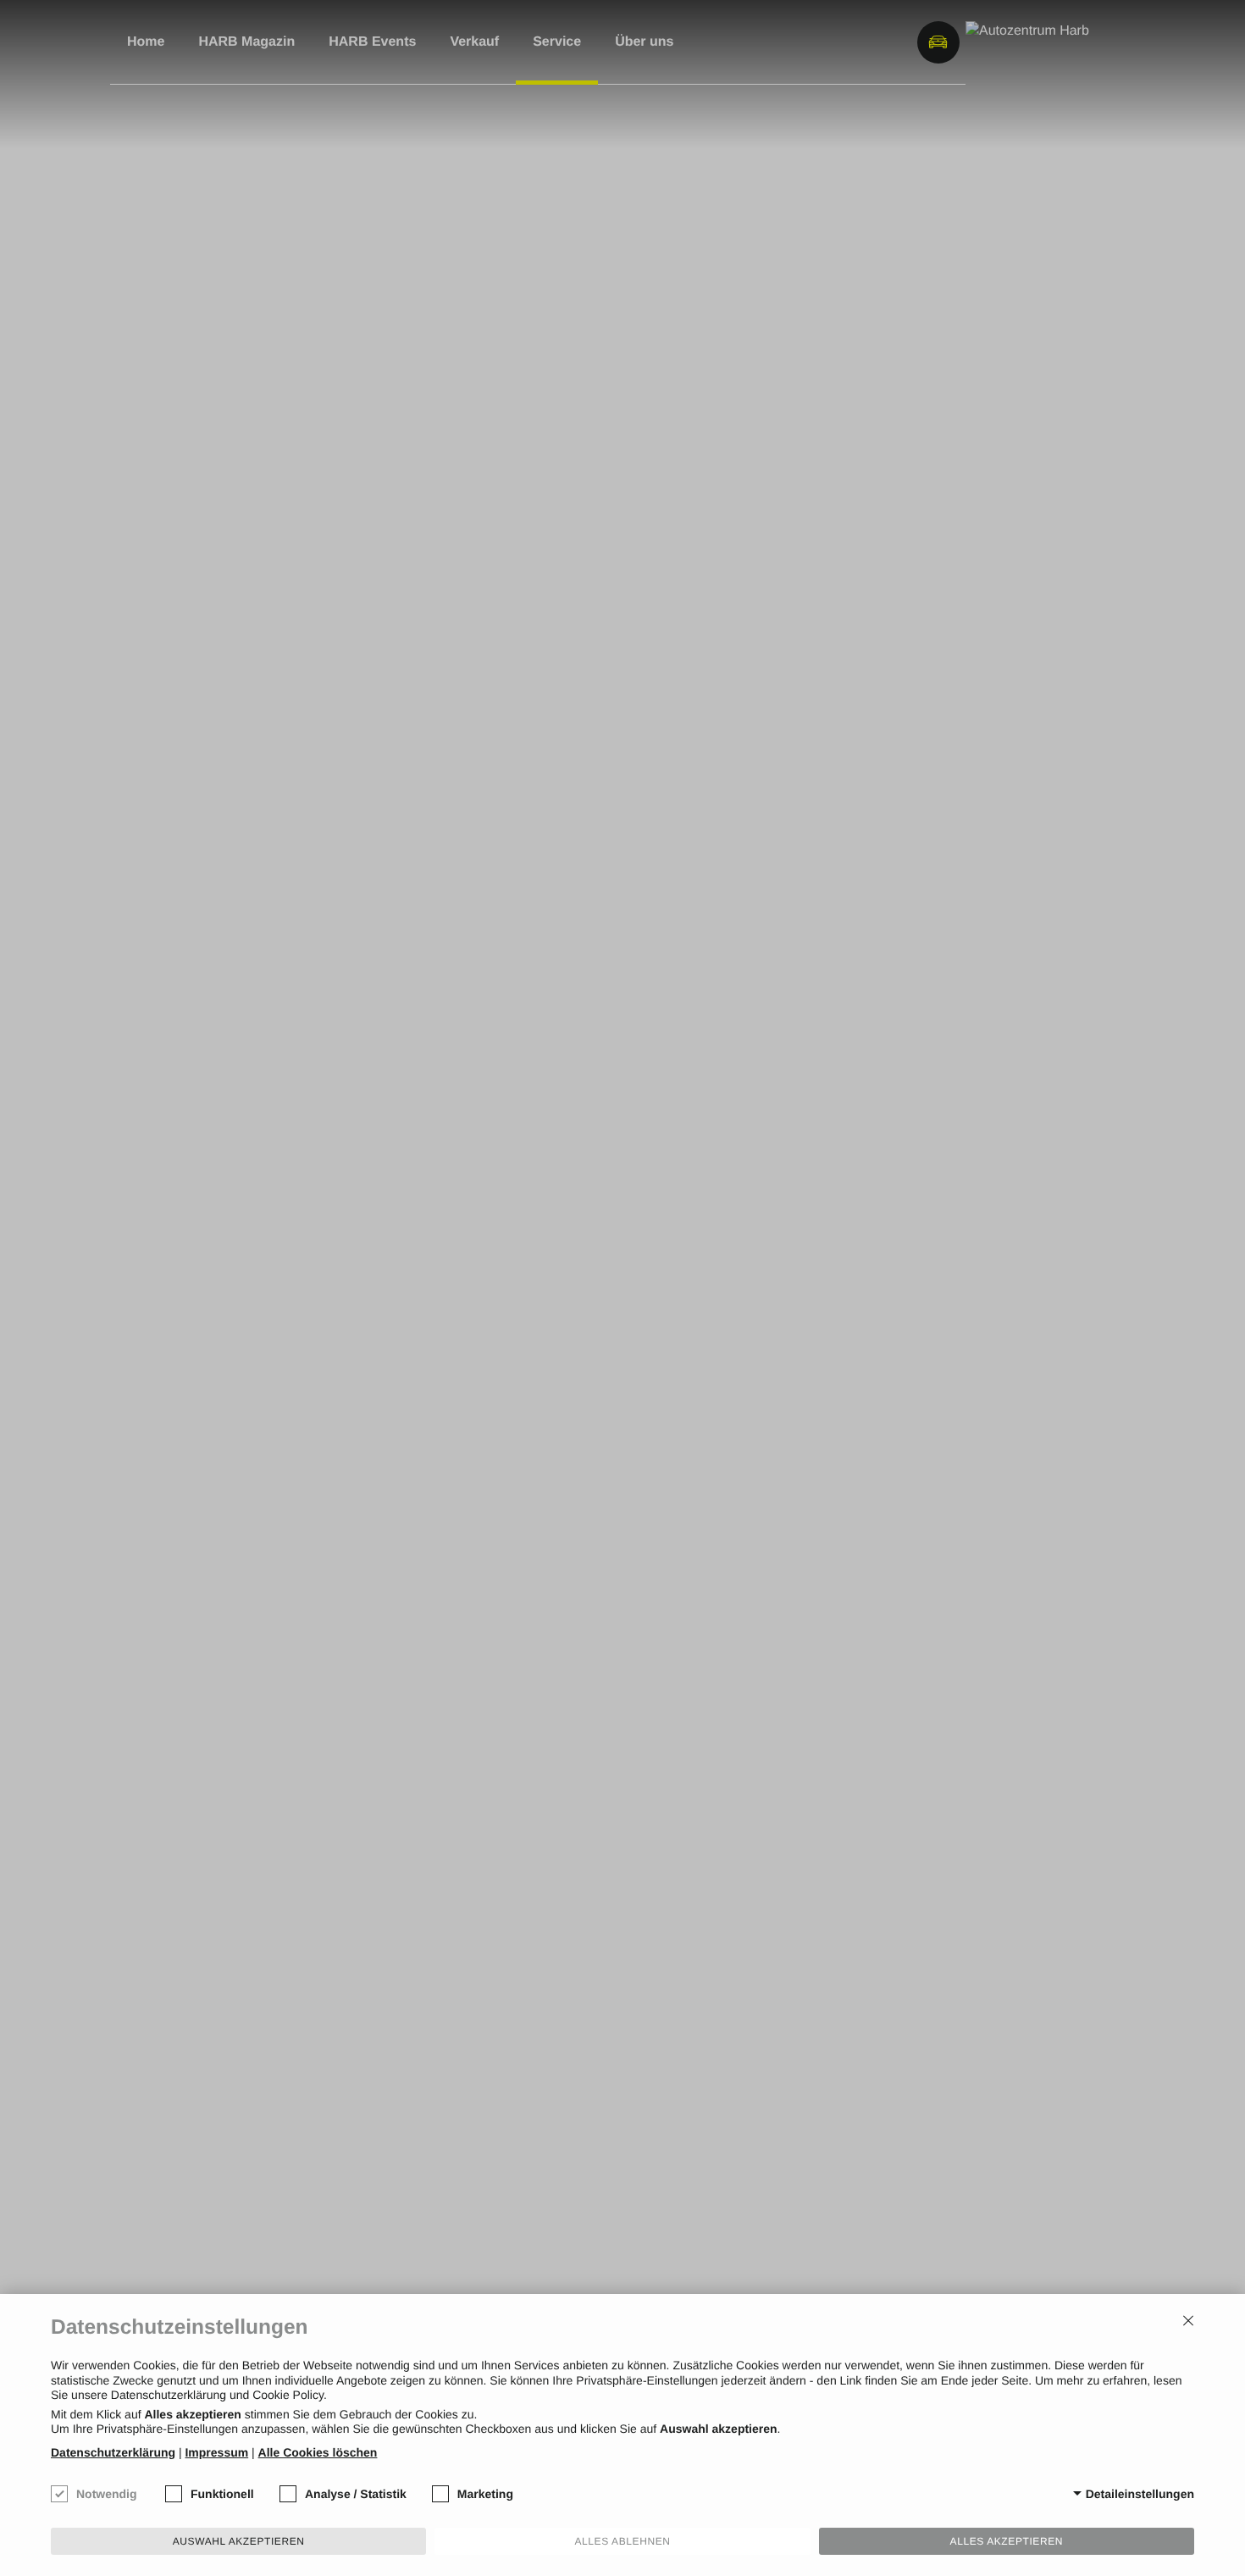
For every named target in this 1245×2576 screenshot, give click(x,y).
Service (557, 42)
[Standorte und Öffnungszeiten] (860, 42)
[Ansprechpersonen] (826, 42)
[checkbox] (59, 2494)
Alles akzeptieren (1007, 2541)
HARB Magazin (246, 42)
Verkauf (474, 42)
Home (146, 42)
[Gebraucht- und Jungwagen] (938, 42)
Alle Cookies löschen (318, 2452)
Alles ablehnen (622, 2541)
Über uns (644, 42)
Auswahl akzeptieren (239, 2541)
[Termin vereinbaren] (894, 42)
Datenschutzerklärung (113, 2452)
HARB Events (372, 42)
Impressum (216, 2452)
